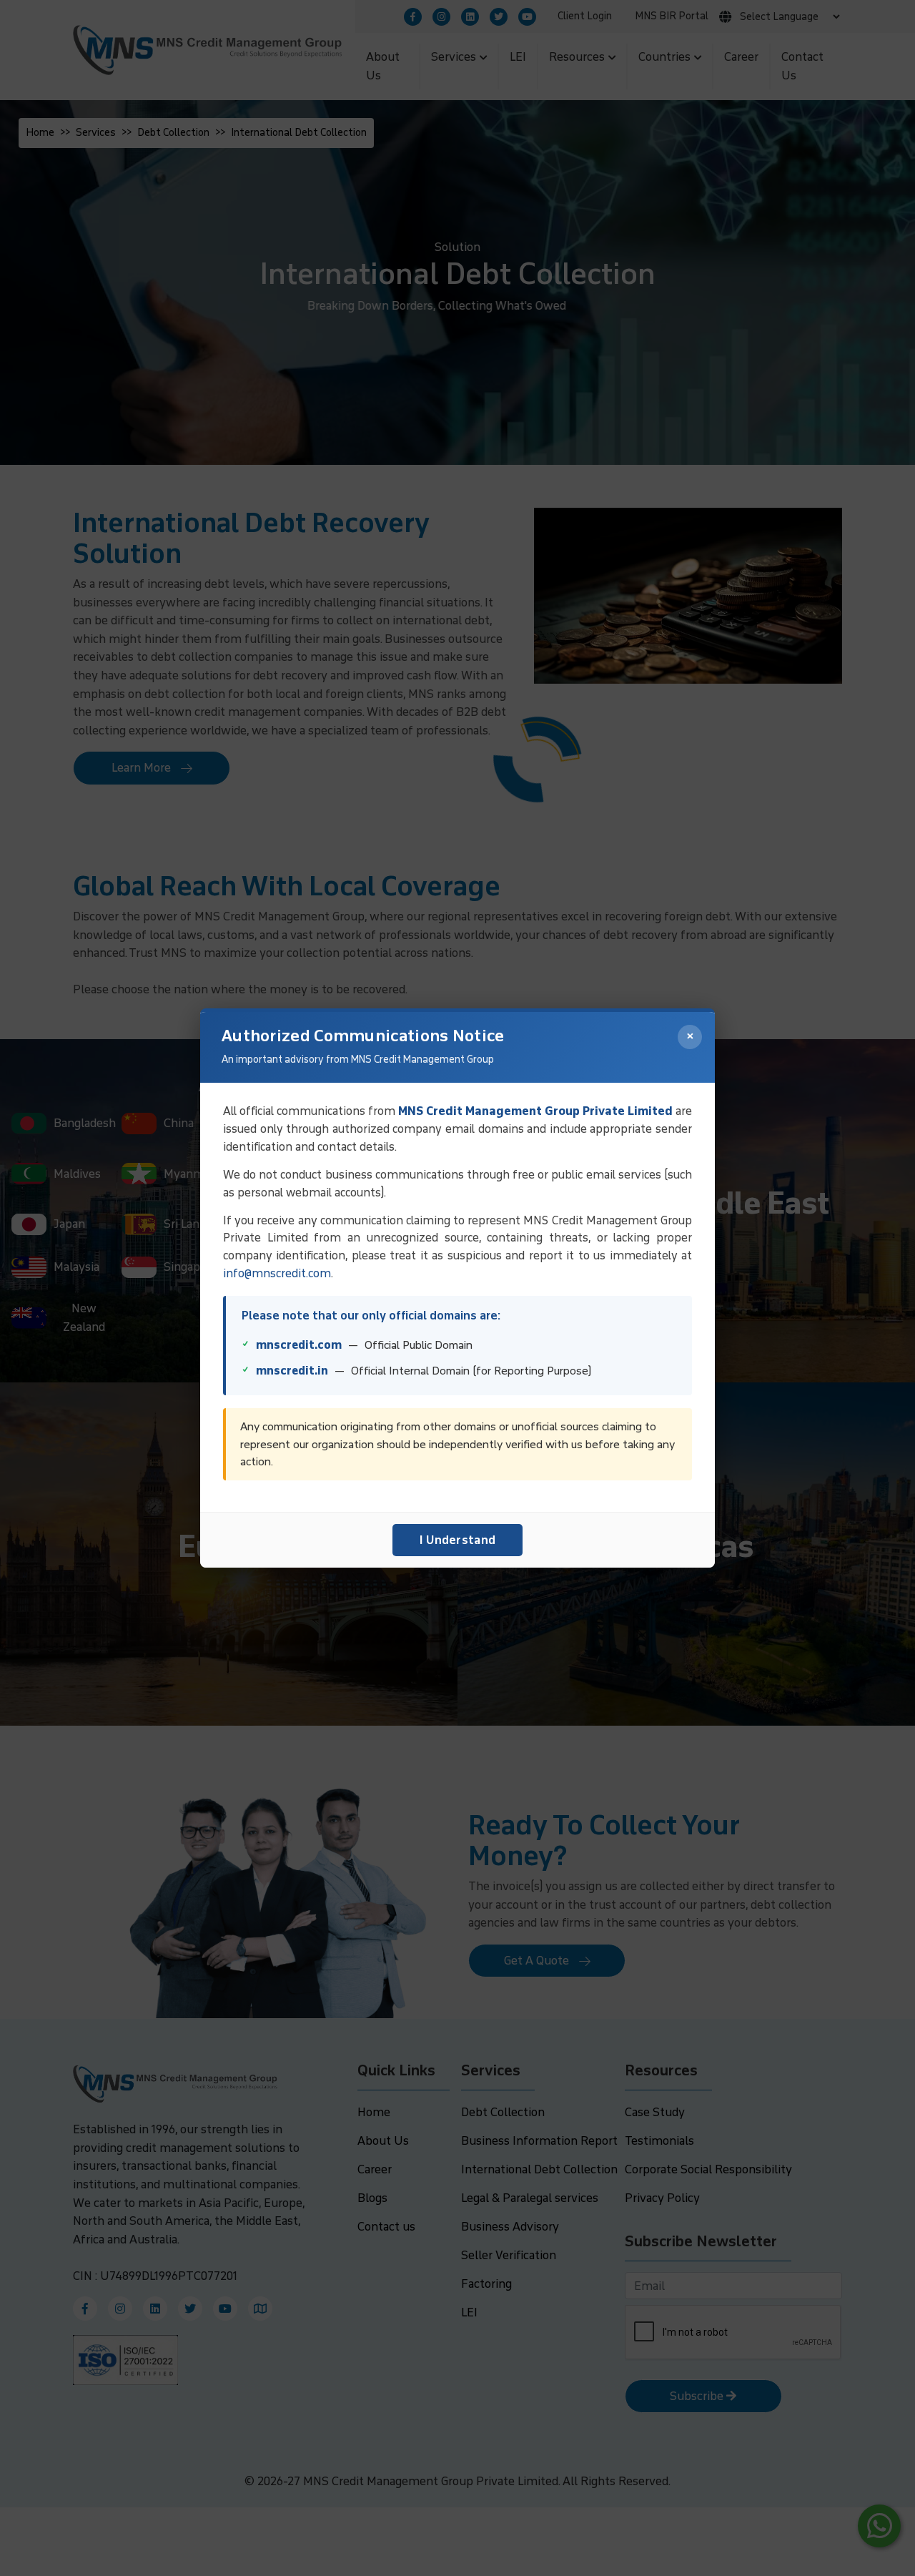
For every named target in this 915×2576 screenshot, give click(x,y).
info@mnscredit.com (277, 1273)
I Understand (458, 1540)
